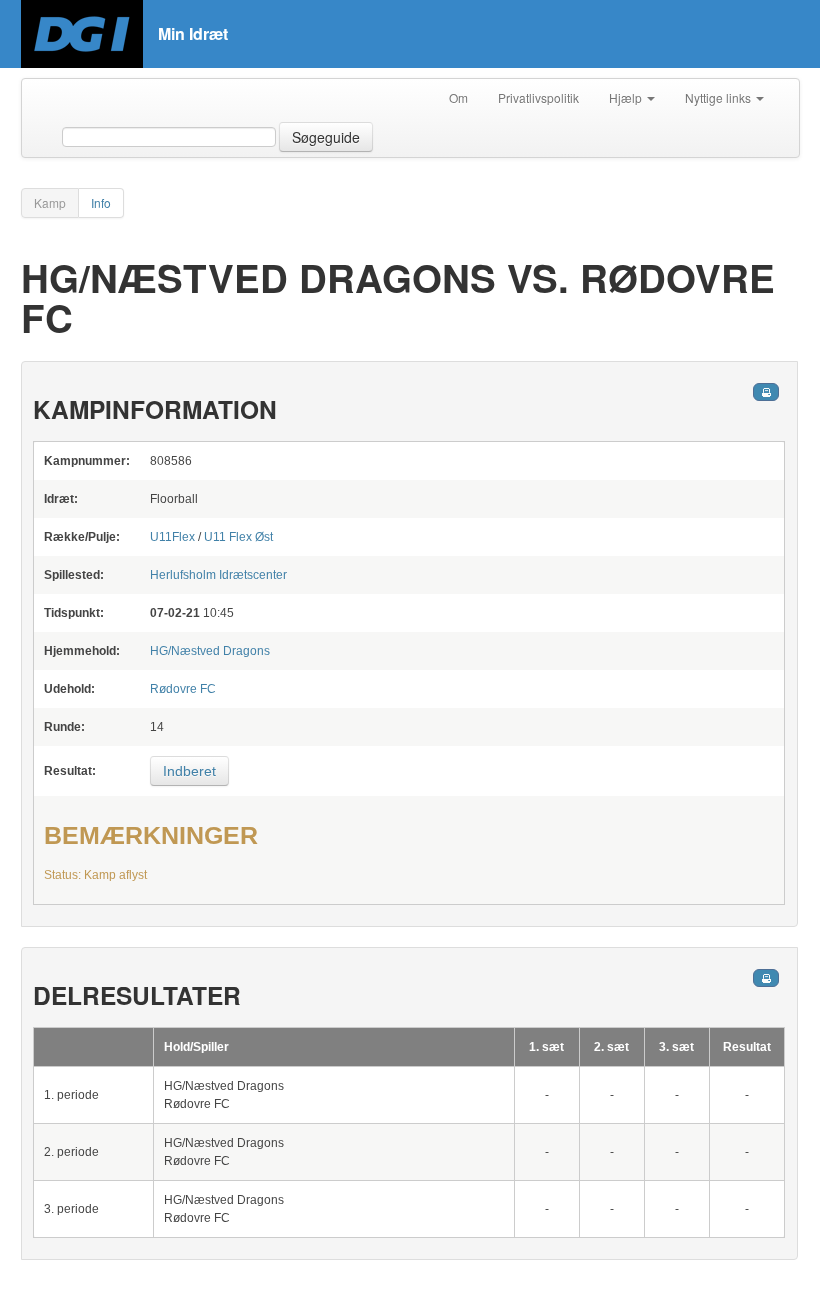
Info (101, 202)
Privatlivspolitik (538, 97)
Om (458, 97)
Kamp (50, 202)
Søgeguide (326, 137)
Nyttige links (719, 97)
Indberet (189, 771)
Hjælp (627, 97)
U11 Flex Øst (238, 537)
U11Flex (172, 537)
